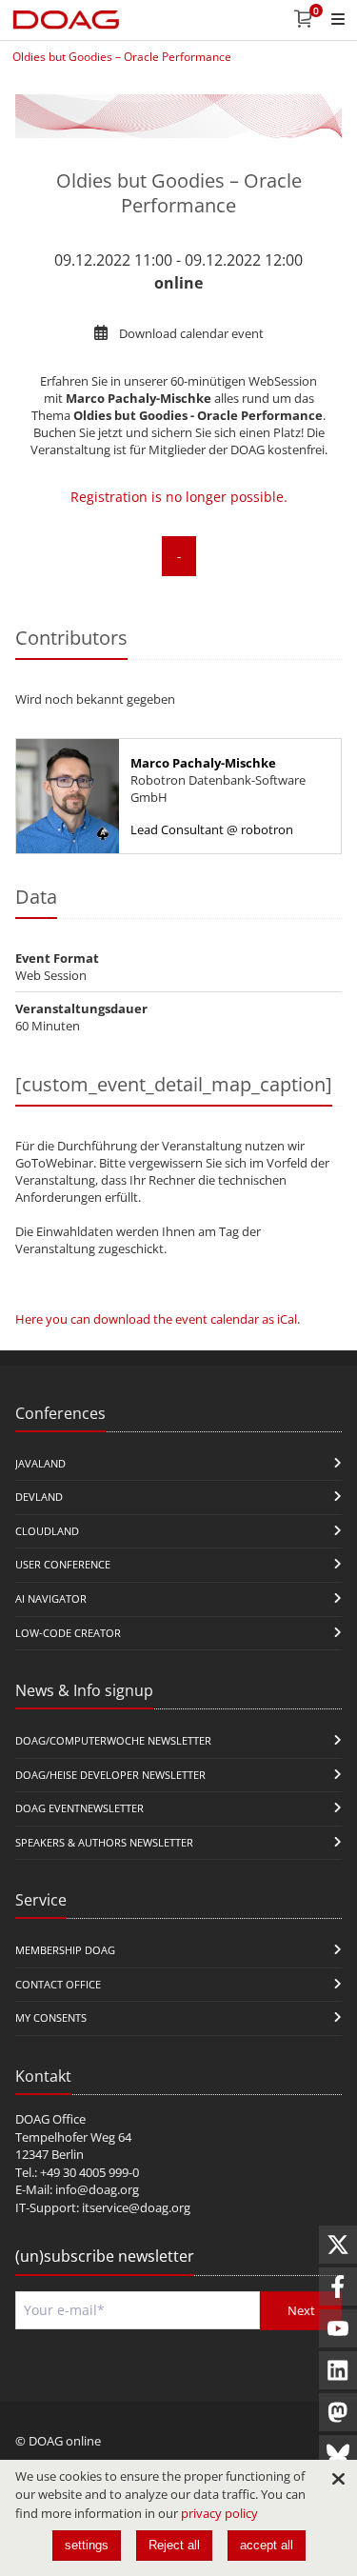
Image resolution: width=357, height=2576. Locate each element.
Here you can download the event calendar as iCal (156, 1319)
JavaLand (40, 1463)
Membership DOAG (65, 1950)
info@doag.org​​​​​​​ (97, 2189)
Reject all (174, 2545)
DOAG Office (50, 2119)
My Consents (51, 2017)
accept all (267, 2545)
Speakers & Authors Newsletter (104, 1842)
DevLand (39, 1497)
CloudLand (47, 1531)
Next (301, 2310)
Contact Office (58, 1984)
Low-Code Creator (68, 1633)
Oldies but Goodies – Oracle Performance (122, 57)
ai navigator (51, 1598)
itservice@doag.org (136, 2207)
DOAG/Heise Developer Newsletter (110, 1775)
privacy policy (219, 2513)
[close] (338, 2479)
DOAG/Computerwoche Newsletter (113, 1740)
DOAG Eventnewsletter (79, 1808)
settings (87, 2545)
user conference (63, 1564)
